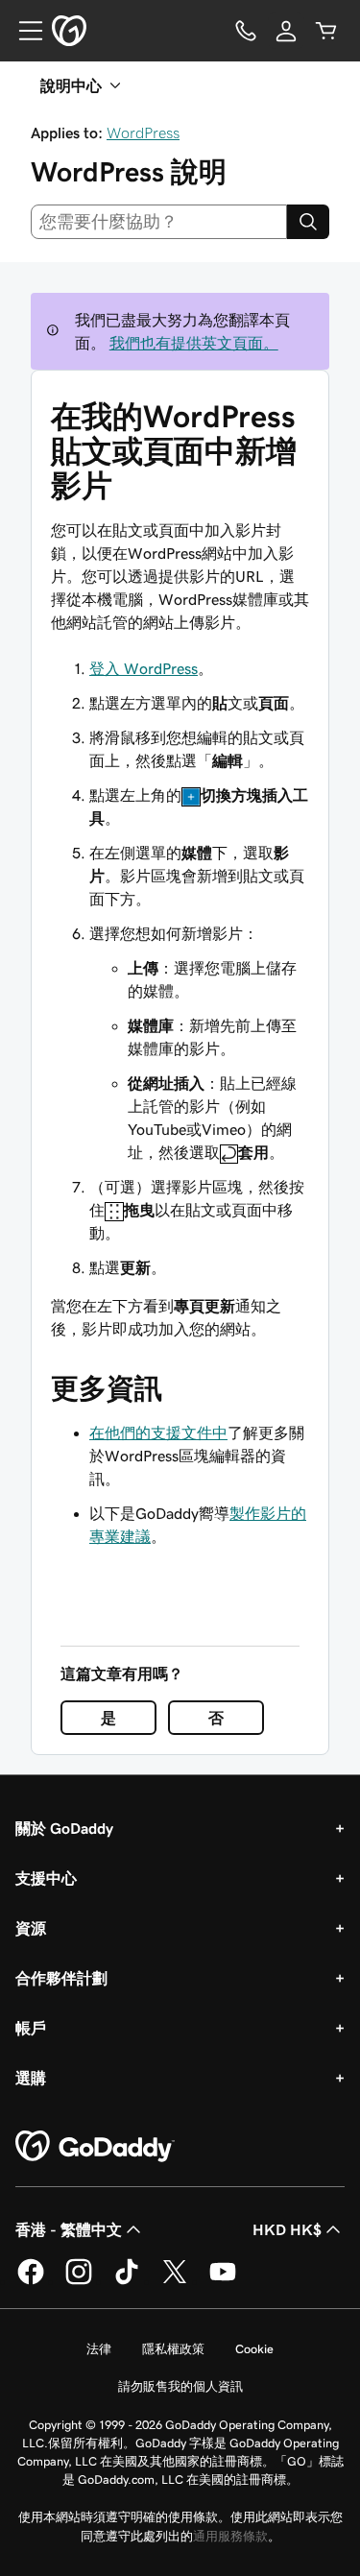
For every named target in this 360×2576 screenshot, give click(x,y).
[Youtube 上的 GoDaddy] (223, 2281)
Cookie (254, 2349)
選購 (31, 2078)
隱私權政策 (173, 2349)
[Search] (308, 222)
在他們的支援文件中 (158, 1432)
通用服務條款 (230, 2536)
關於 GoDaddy (64, 1828)
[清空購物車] (326, 31)
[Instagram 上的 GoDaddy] (79, 2281)
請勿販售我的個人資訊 (180, 2386)
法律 (99, 2349)
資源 (31, 1928)
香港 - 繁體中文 (69, 2229)
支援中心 (46, 1878)
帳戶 (31, 2028)
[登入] (286, 31)
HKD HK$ (287, 2229)
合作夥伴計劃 (61, 1978)
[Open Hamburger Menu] (23, 31)
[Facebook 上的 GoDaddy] (31, 2281)
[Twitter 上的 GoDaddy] (175, 2281)
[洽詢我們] (246, 31)
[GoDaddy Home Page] (95, 2147)
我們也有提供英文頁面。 (194, 343)
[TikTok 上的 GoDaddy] (127, 2281)
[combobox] (159, 222)
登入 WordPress (144, 668)
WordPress (143, 132)
